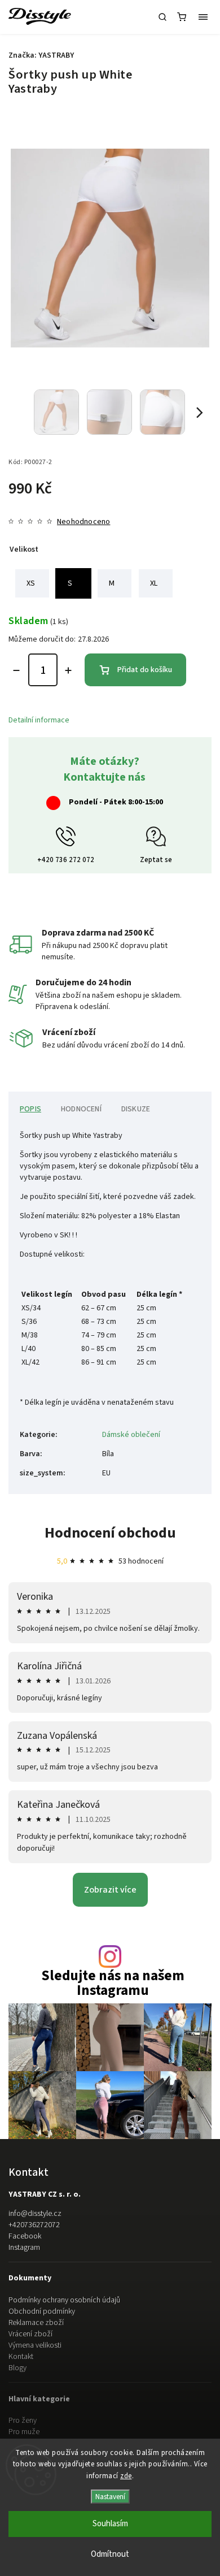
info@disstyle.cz (35, 2214)
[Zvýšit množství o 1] (68, 670)
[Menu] (203, 17)
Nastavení (110, 2497)
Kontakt (21, 2357)
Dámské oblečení (131, 1435)
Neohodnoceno (83, 522)
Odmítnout (110, 2554)
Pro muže (24, 2432)
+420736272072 (34, 2225)
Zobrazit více (110, 1890)
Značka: (41, 55)
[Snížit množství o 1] (16, 670)
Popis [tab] (30, 1109)
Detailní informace (39, 720)
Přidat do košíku (145, 670)
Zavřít (184, 799)
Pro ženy (23, 2421)
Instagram (24, 2248)
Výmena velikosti (35, 2345)
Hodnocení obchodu (110, 1533)
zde (126, 2476)
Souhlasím (110, 2524)
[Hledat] (162, 17)
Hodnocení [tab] (81, 1109)
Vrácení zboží (30, 2334)
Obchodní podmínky (42, 2311)
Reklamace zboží (36, 2323)
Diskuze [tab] (136, 1109)
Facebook (25, 2236)
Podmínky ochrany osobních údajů (64, 2300)
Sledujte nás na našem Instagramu (113, 1983)
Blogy (17, 2368)
